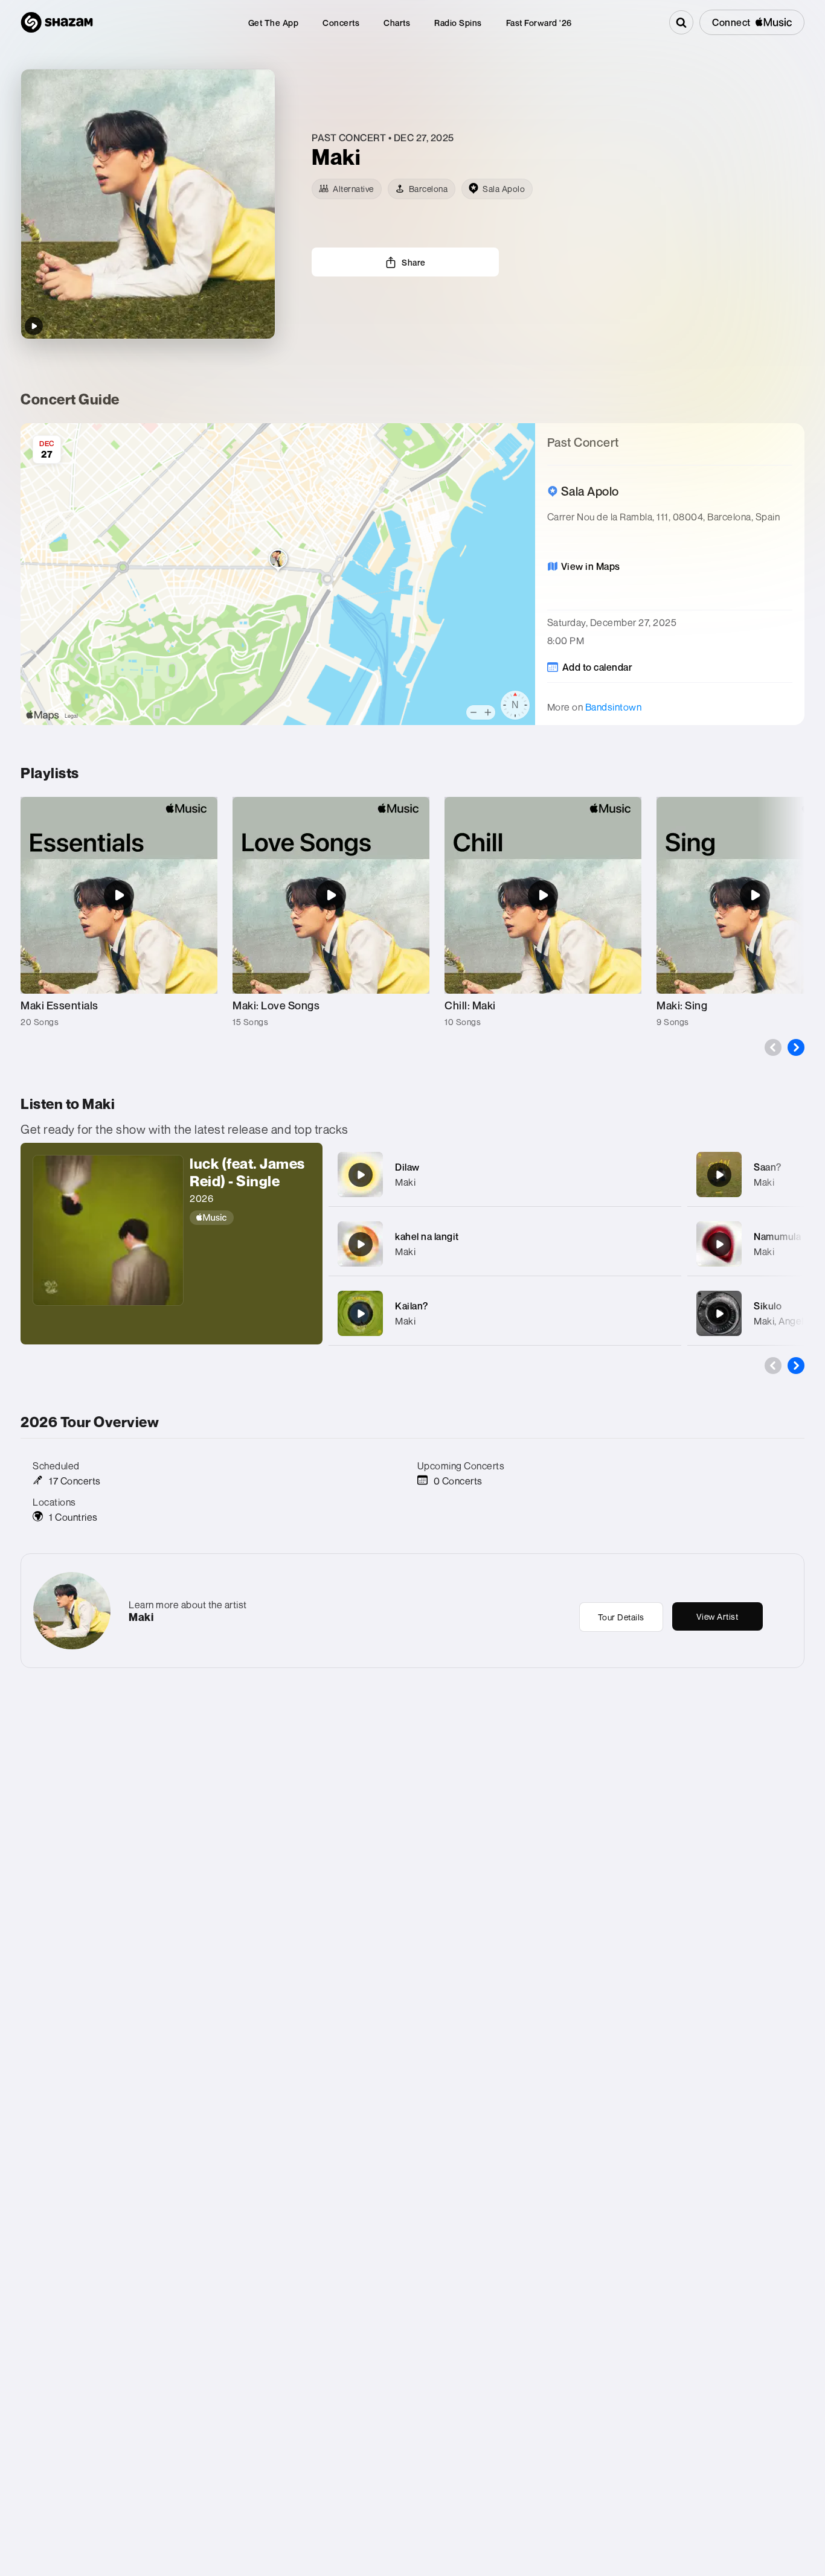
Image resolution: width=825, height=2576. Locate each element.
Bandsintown (614, 707)
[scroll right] (796, 1047)
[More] (664, 1175)
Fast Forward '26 (539, 23)
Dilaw (407, 1167)
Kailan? (412, 1306)
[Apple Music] (250, 1218)
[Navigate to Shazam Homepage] (57, 22)
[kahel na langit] (361, 1244)
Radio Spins (458, 23)
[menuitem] (274, 23)
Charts (397, 23)
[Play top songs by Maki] (34, 326)
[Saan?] (719, 1175)
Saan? (768, 1167)
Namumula (777, 1236)
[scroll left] (773, 1047)
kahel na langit (427, 1236)
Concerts (341, 23)
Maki (405, 1182)
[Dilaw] (361, 1175)
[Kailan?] (361, 1314)
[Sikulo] (719, 1314)
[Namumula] (719, 1244)
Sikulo (768, 1306)
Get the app (274, 23)
